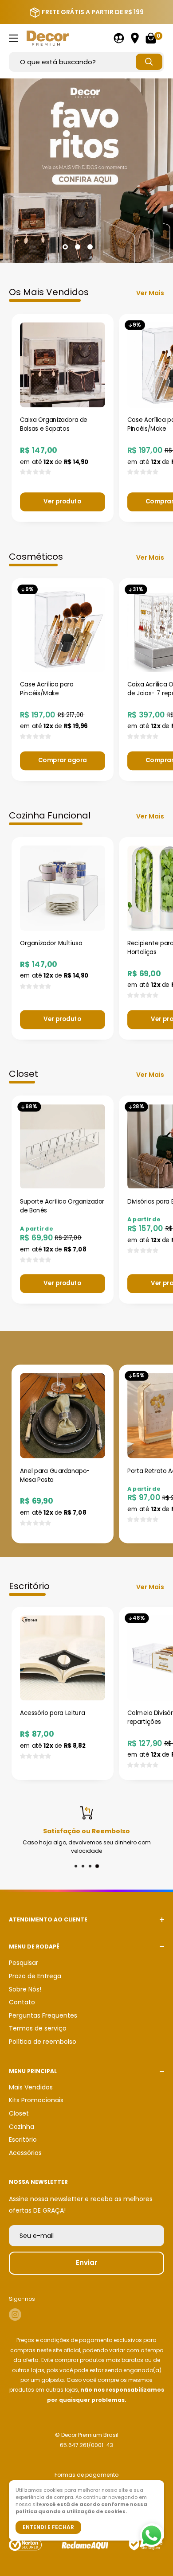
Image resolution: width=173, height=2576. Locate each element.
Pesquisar (24, 1963)
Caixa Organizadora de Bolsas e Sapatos (54, 425)
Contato (22, 2002)
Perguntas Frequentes (43, 2015)
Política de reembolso (43, 2042)
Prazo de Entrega (35, 1976)
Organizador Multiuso (51, 943)
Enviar (86, 2262)
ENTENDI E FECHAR (48, 2527)
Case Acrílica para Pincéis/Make (47, 689)
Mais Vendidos (31, 2087)
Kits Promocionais (36, 2100)
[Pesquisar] (149, 62)
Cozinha (22, 2127)
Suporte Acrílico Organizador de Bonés (62, 1206)
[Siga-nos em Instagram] (15, 2315)
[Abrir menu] (13, 38)
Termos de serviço (38, 2028)
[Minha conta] (119, 38)
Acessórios (25, 2153)
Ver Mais (150, 293)
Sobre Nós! (25, 1989)
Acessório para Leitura (52, 1713)
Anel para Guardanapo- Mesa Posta (55, 1475)
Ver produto (62, 501)
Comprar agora (63, 760)
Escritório (23, 2140)
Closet (19, 2113)
